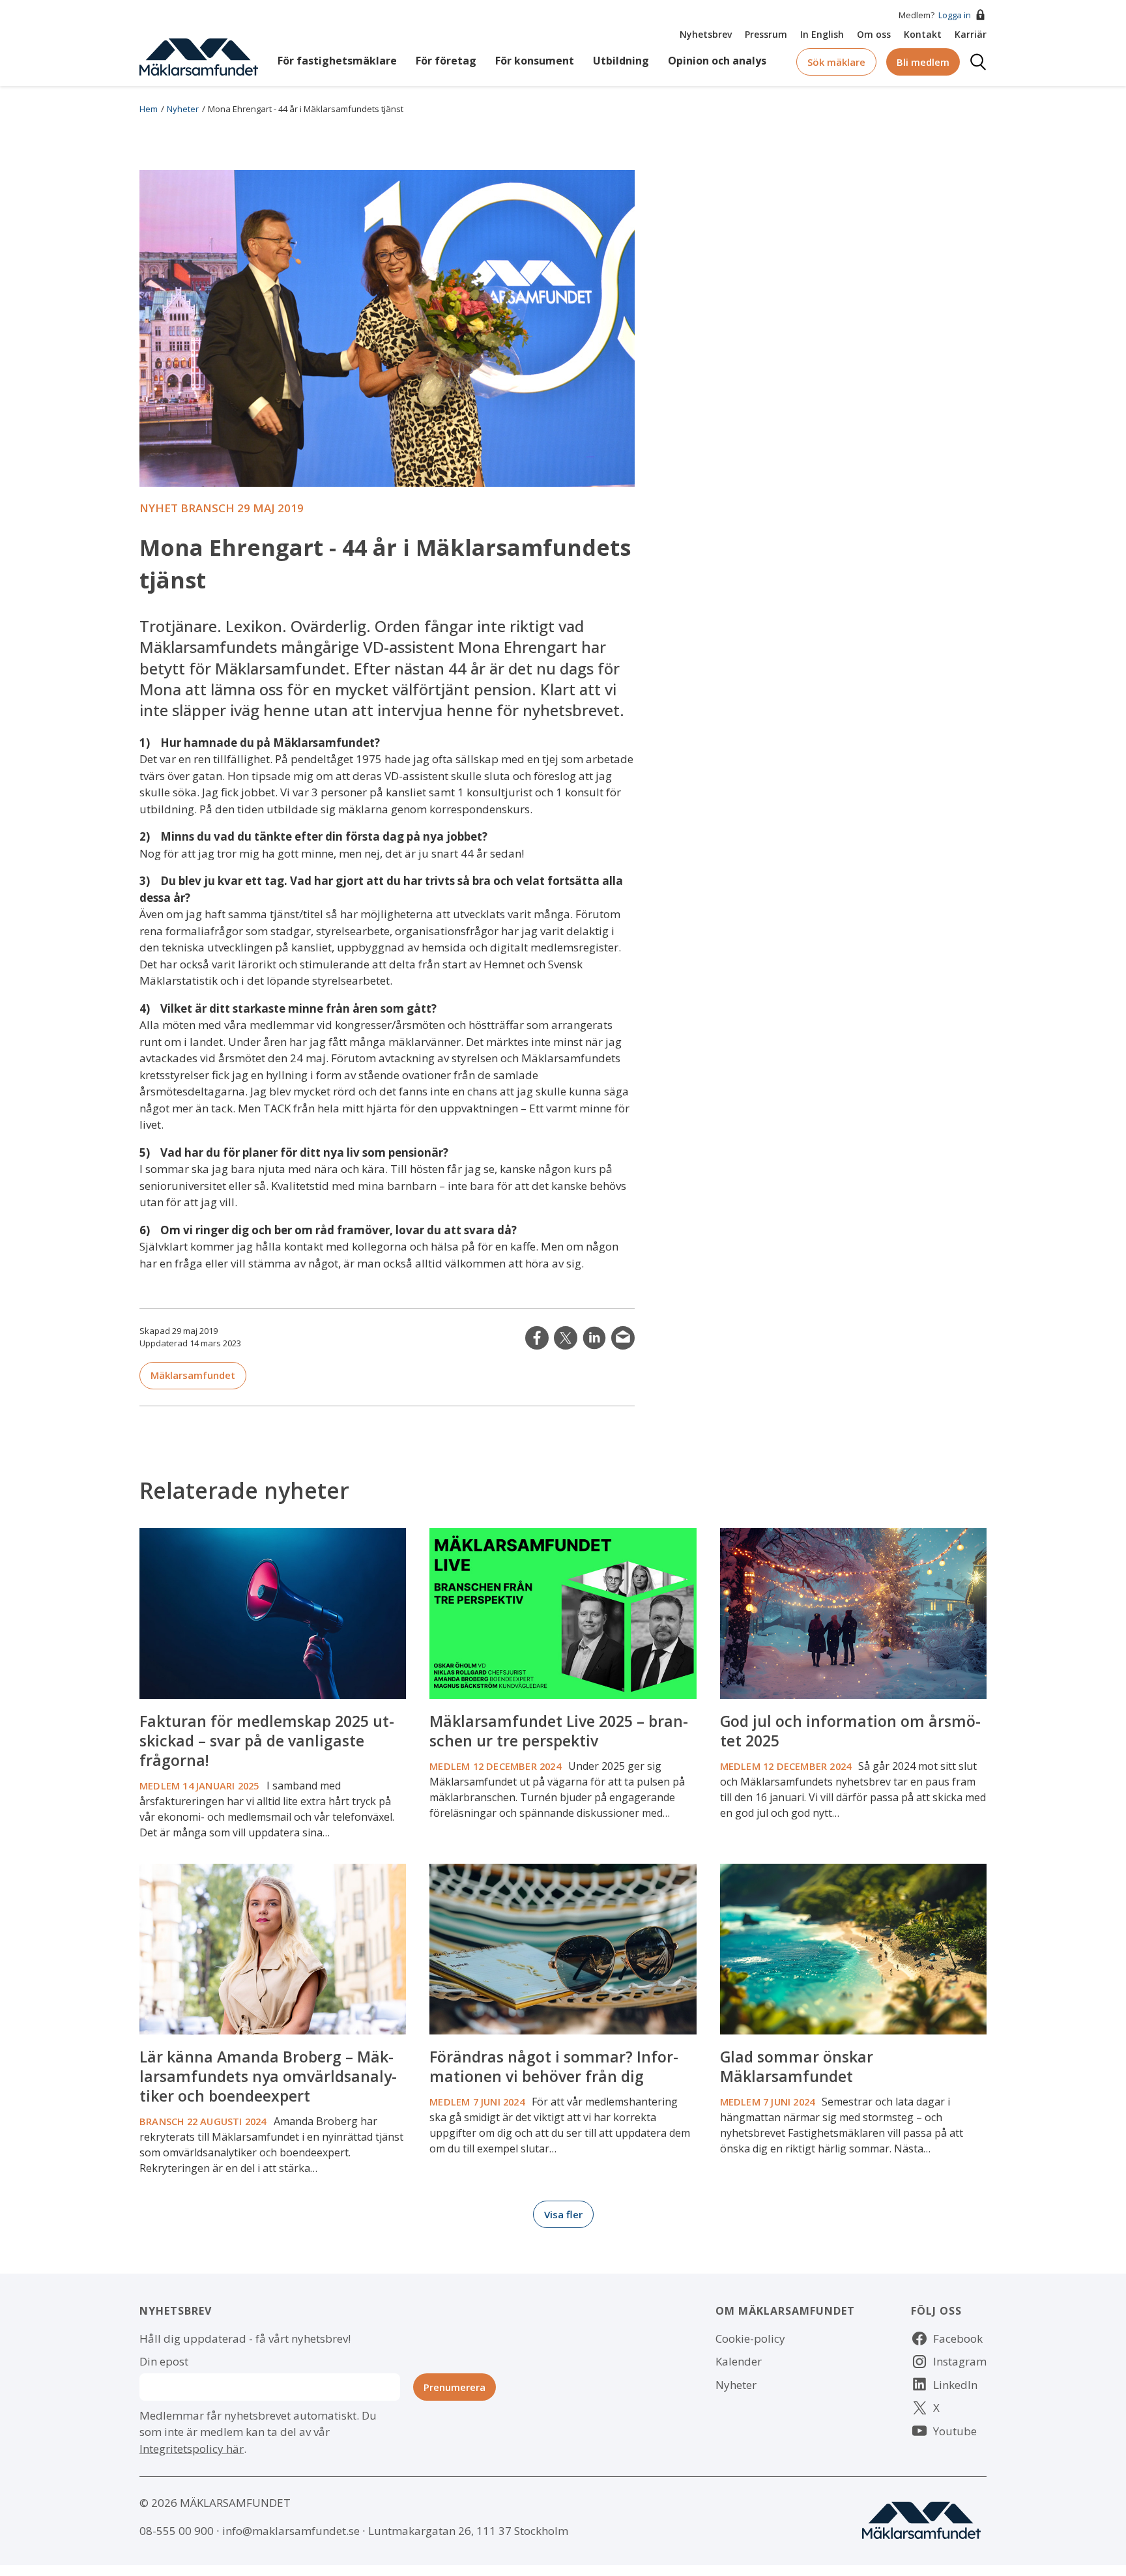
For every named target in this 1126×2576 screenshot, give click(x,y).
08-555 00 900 (177, 2531)
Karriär (971, 34)
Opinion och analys (717, 61)
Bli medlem (923, 62)
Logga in (955, 15)
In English (822, 34)
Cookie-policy (750, 2338)
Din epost (164, 2361)
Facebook (958, 2338)
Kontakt (923, 34)
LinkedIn (594, 1338)
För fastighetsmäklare (337, 61)
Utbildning (621, 61)
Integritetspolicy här (192, 2449)
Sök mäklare (836, 62)
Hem (149, 109)
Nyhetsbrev (706, 34)
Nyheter (183, 109)
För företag (446, 61)
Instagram (960, 2361)
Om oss (874, 34)
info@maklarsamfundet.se (291, 2531)
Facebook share (537, 1338)
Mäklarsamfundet (193, 1375)
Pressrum (766, 34)
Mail (623, 1338)
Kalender (739, 2361)
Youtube (955, 2431)
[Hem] (199, 56)
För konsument (535, 61)
